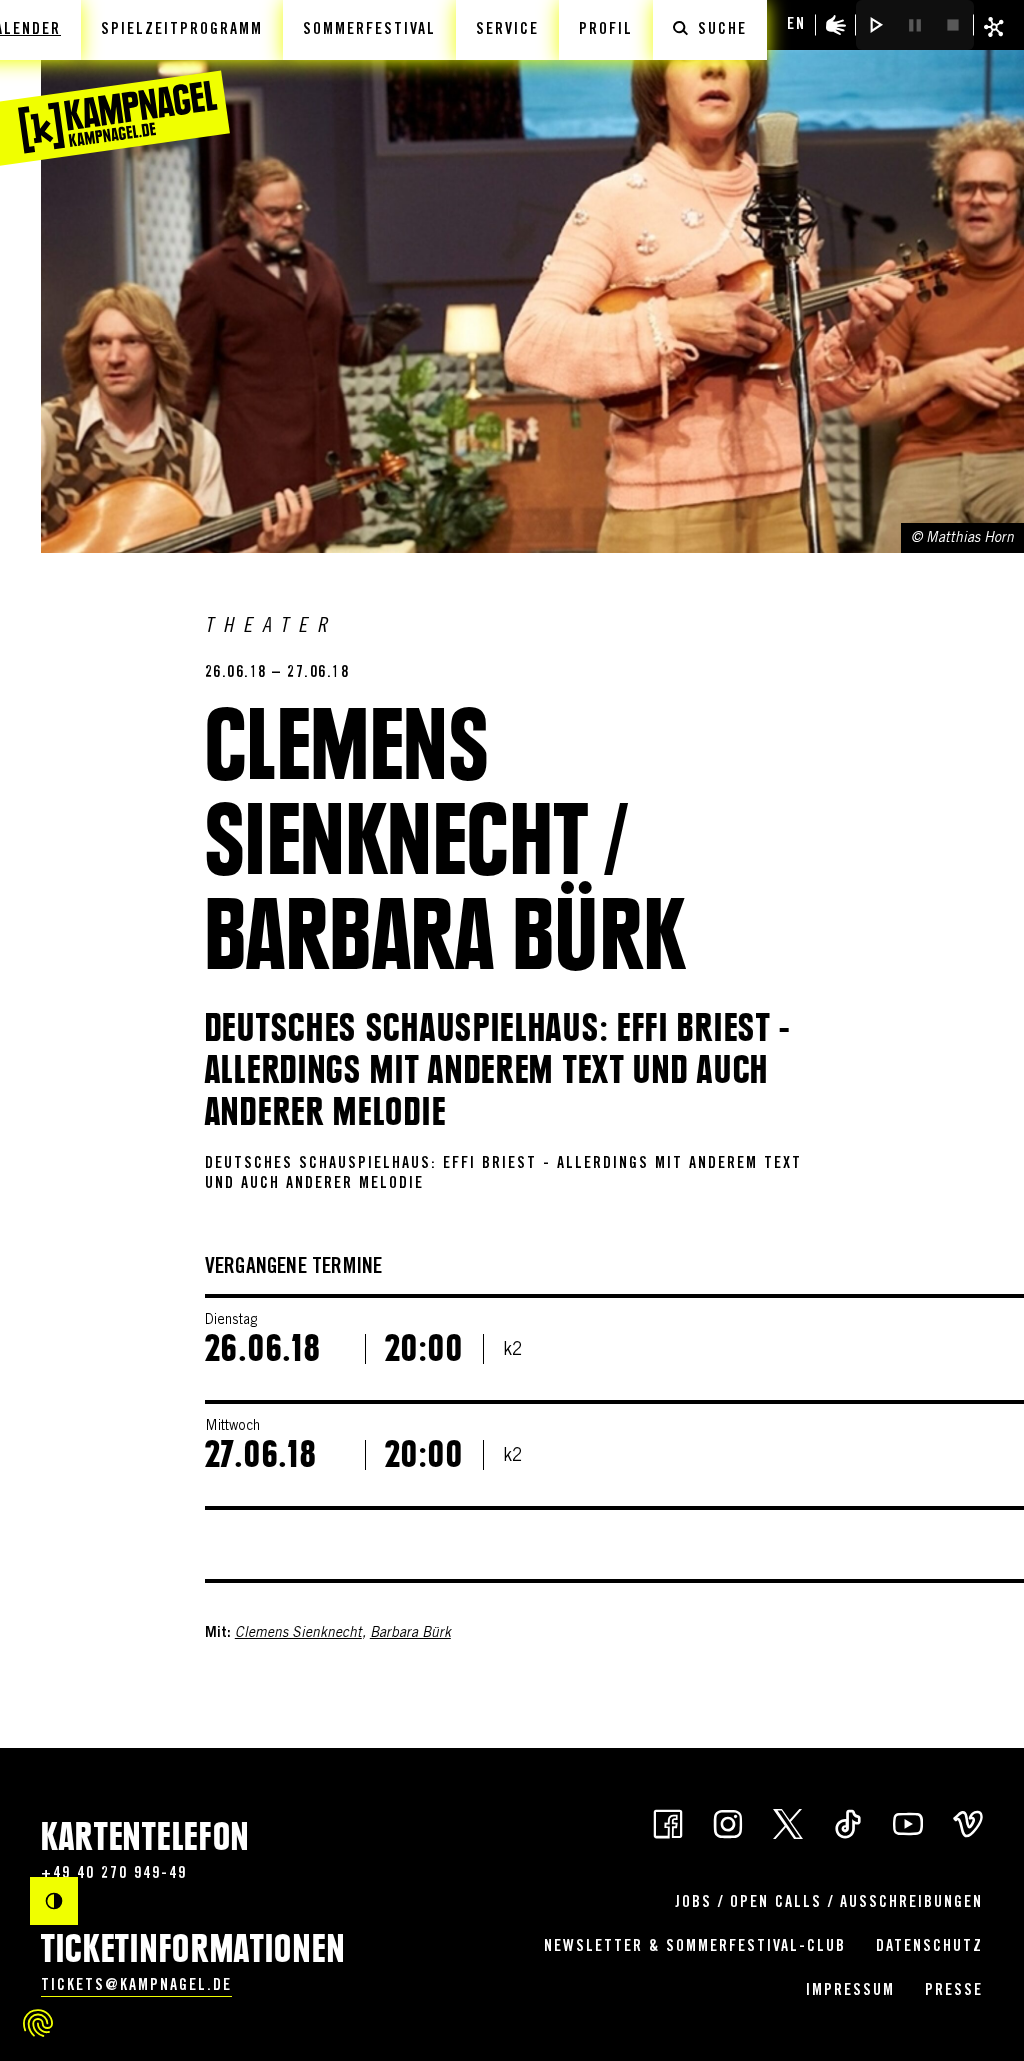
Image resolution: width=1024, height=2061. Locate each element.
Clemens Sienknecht (298, 1634)
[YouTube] (908, 1823)
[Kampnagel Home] (115, 83)
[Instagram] (728, 1823)
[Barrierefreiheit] (836, 25)
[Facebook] (668, 1823)
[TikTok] (848, 1823)
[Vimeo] (968, 1823)
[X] (788, 1823)
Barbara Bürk (410, 1634)
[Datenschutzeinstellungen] (38, 2023)
